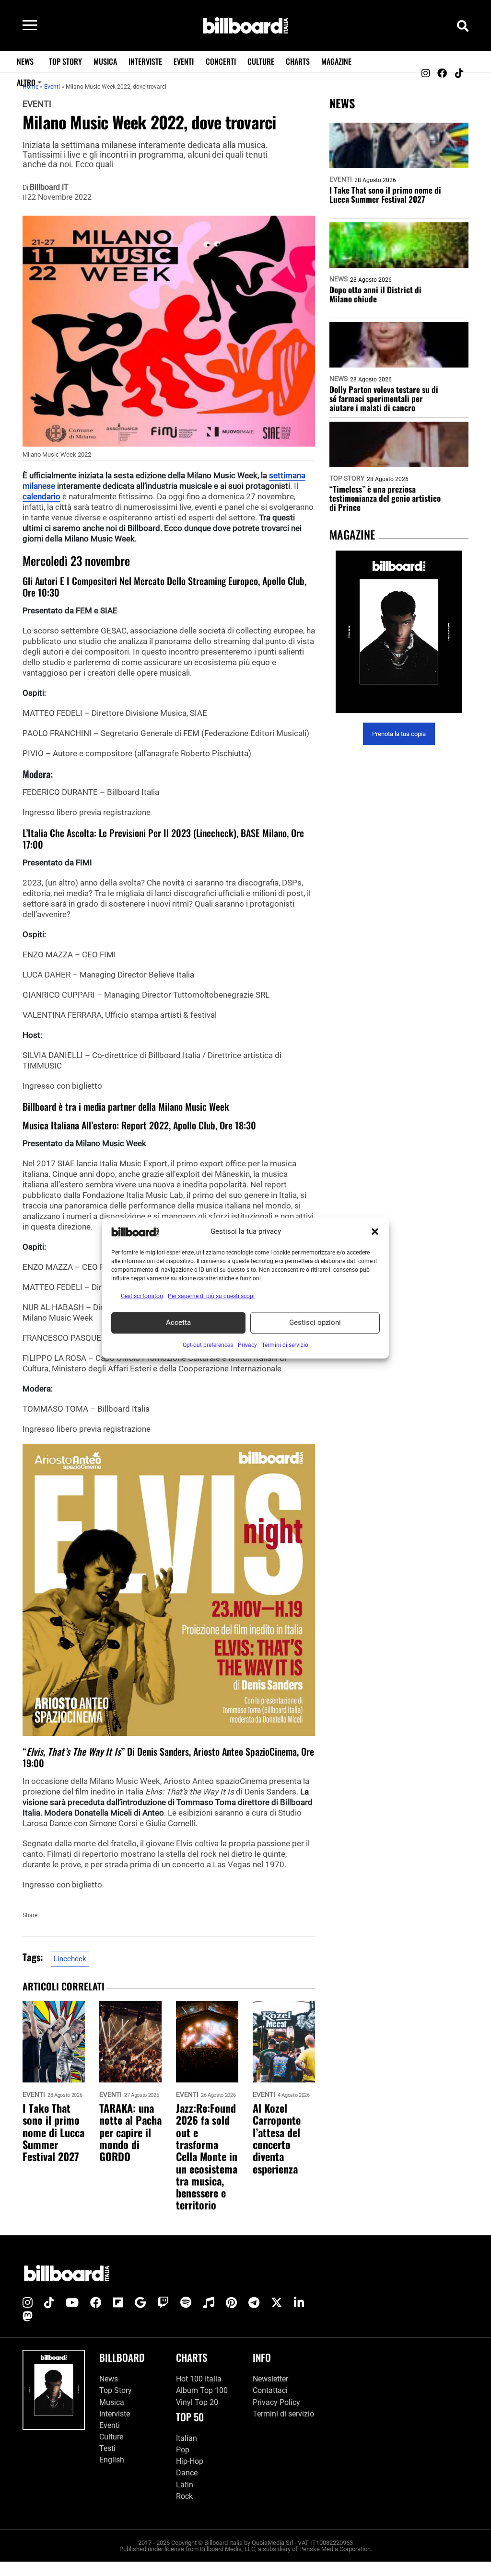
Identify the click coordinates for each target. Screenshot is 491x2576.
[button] (375, 1232)
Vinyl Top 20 (197, 2402)
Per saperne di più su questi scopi (211, 1296)
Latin (185, 2485)
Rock (184, 2496)
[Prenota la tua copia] (399, 632)
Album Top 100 (202, 2390)
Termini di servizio (283, 2414)
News (25, 61)
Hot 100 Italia (199, 2379)
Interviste (145, 61)
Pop (183, 2450)
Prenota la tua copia (399, 734)
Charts (298, 61)
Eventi (184, 61)
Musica (105, 61)
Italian (187, 2438)
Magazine (336, 61)
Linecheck (70, 1959)
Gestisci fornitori (142, 1296)
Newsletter (270, 2379)
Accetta (178, 1322)
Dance (187, 2473)
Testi (107, 2448)
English (112, 2460)
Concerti (221, 61)
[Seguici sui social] (425, 73)
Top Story (65, 61)
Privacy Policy (276, 2402)
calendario (41, 496)
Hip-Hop (190, 2461)
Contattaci (270, 2390)
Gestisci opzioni (315, 1322)
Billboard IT (49, 187)
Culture (261, 61)
